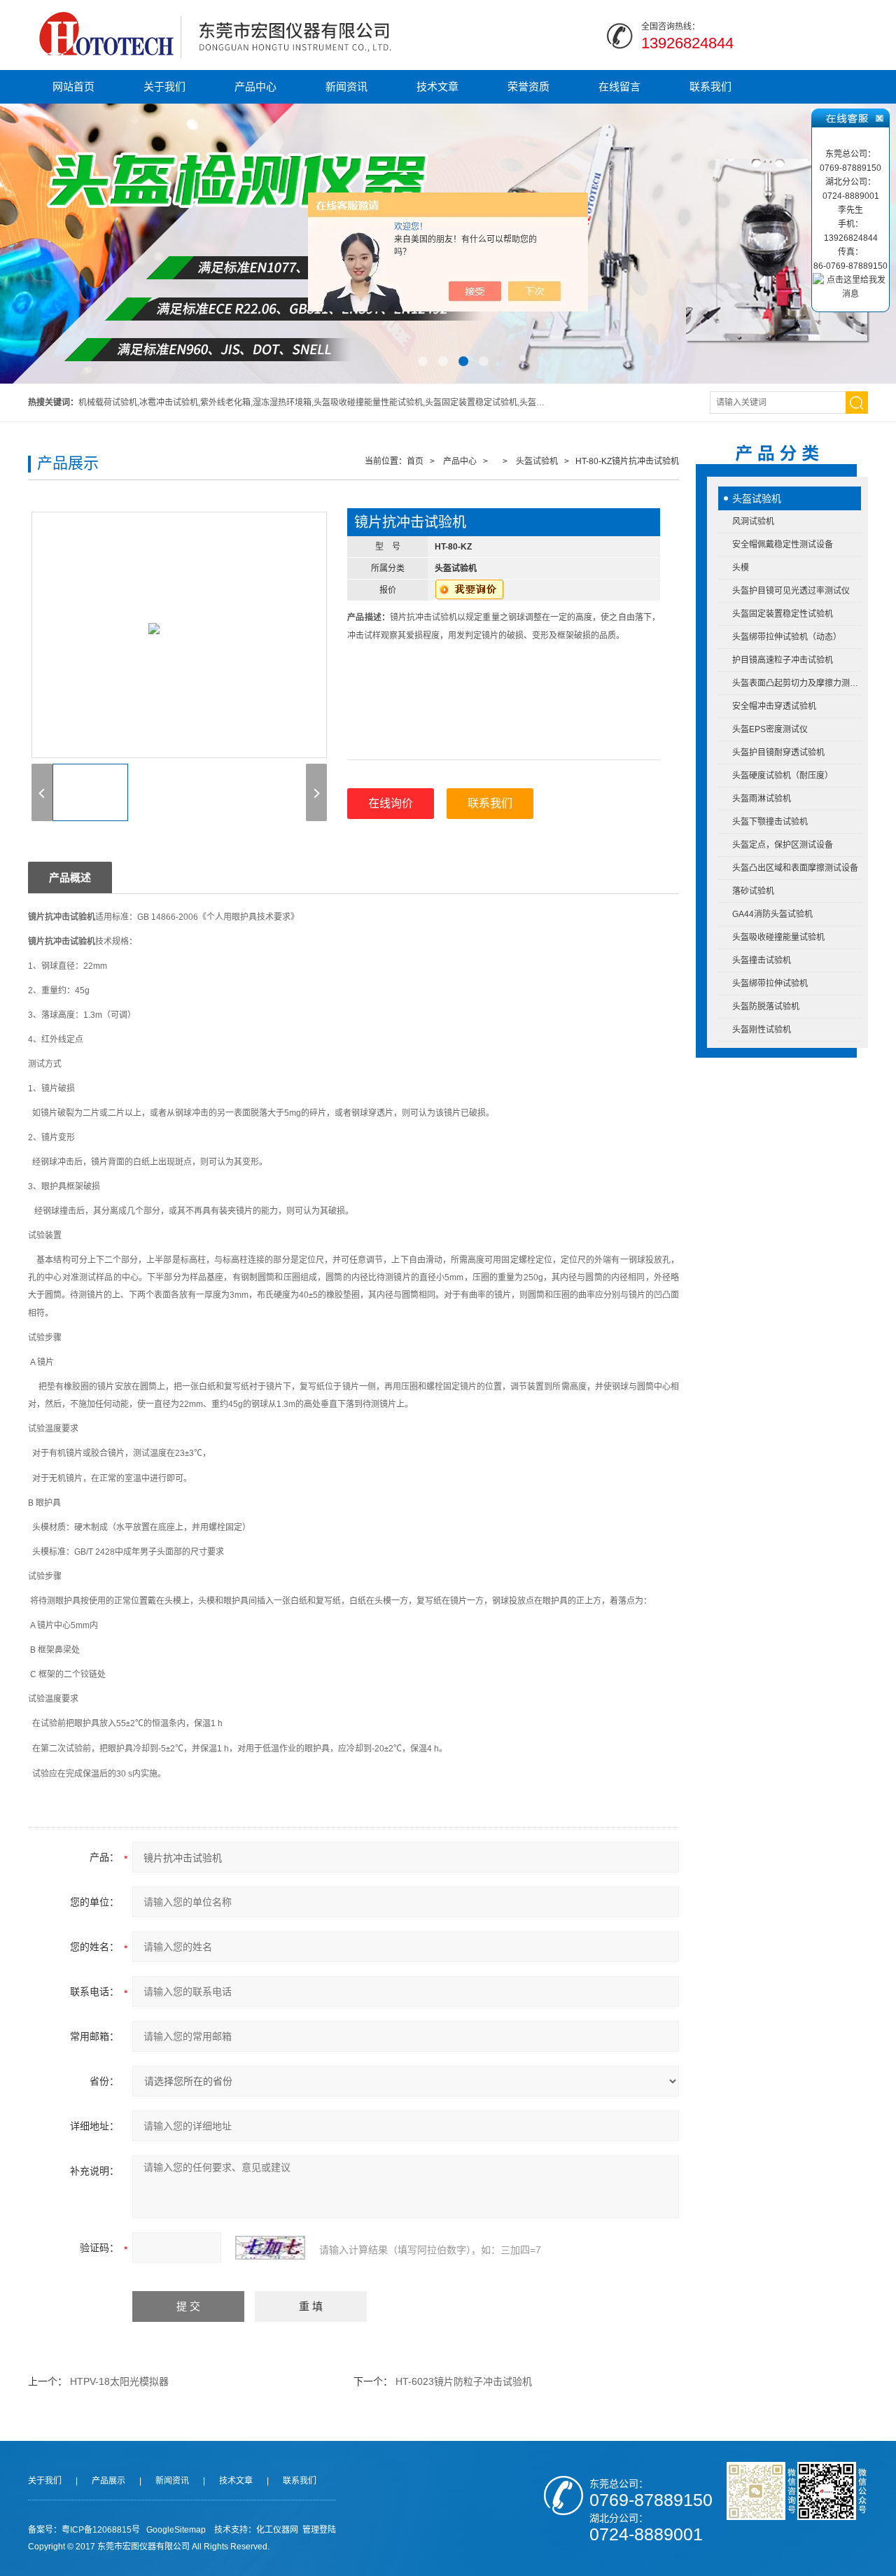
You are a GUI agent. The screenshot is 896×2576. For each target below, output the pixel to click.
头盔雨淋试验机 (762, 799)
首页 (415, 461)
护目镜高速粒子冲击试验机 (783, 660)
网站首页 (73, 86)
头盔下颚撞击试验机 (770, 822)
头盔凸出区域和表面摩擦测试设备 (795, 868)
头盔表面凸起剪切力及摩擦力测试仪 (797, 683)
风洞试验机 (753, 521)
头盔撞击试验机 (762, 960)
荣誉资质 (528, 86)
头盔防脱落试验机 (766, 1007)
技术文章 (437, 86)
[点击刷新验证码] (270, 2248)
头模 (741, 568)
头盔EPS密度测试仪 (770, 729)
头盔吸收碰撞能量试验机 (778, 937)
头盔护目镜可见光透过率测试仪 (791, 591)
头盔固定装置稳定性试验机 (783, 614)
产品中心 (255, 86)
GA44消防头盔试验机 (772, 914)
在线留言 (619, 86)
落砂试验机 (753, 891)
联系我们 (710, 86)
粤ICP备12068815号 (101, 2530)
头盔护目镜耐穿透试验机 (778, 752)
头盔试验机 (757, 498)
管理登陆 (319, 2530)
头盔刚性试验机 (762, 1030)
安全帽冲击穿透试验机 (774, 706)
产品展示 (108, 2481)
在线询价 (391, 803)
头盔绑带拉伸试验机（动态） (787, 637)
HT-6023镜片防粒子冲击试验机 (464, 2381)
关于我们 (164, 86)
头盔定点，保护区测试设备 (783, 845)
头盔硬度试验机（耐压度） (783, 776)
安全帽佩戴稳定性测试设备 (783, 545)
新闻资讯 (346, 86)
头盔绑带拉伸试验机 (770, 983)
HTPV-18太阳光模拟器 (119, 2381)
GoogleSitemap (176, 2530)
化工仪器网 (277, 2530)
